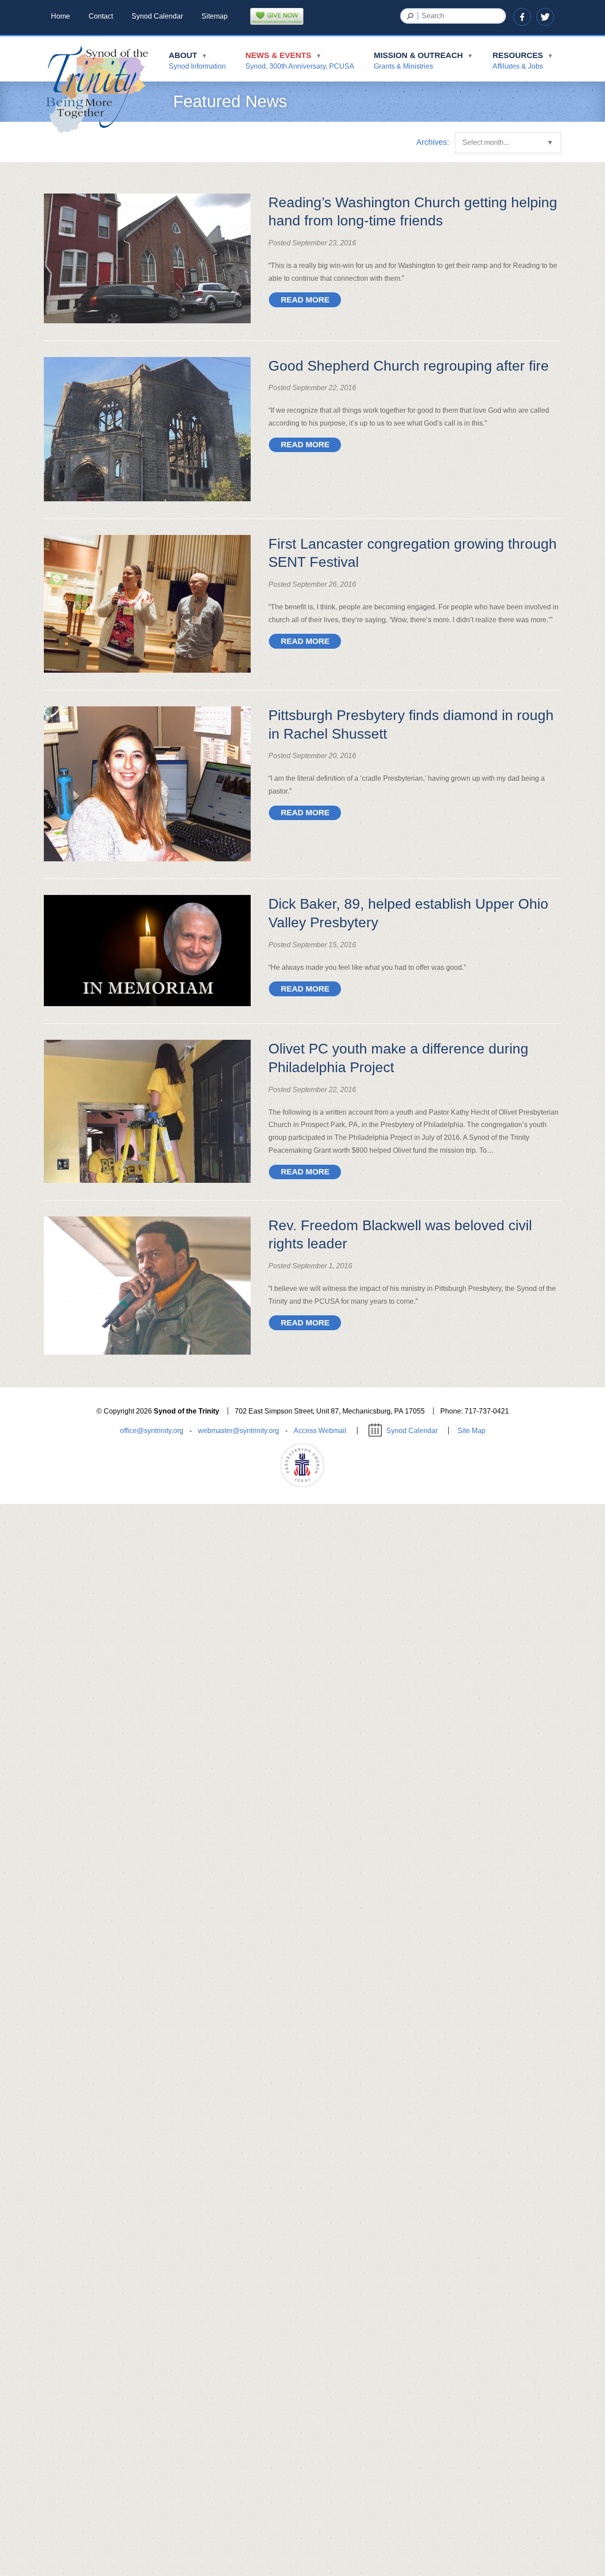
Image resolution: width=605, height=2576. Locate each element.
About (197, 60)
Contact (101, 16)
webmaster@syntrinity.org (239, 1431)
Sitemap (215, 16)
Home (60, 16)
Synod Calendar (157, 16)
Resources (523, 60)
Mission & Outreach (423, 60)
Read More (305, 300)
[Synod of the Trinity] (97, 90)
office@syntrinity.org (152, 1431)
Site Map (471, 1431)
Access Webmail (320, 1431)
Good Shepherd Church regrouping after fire (409, 366)
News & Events (300, 60)
